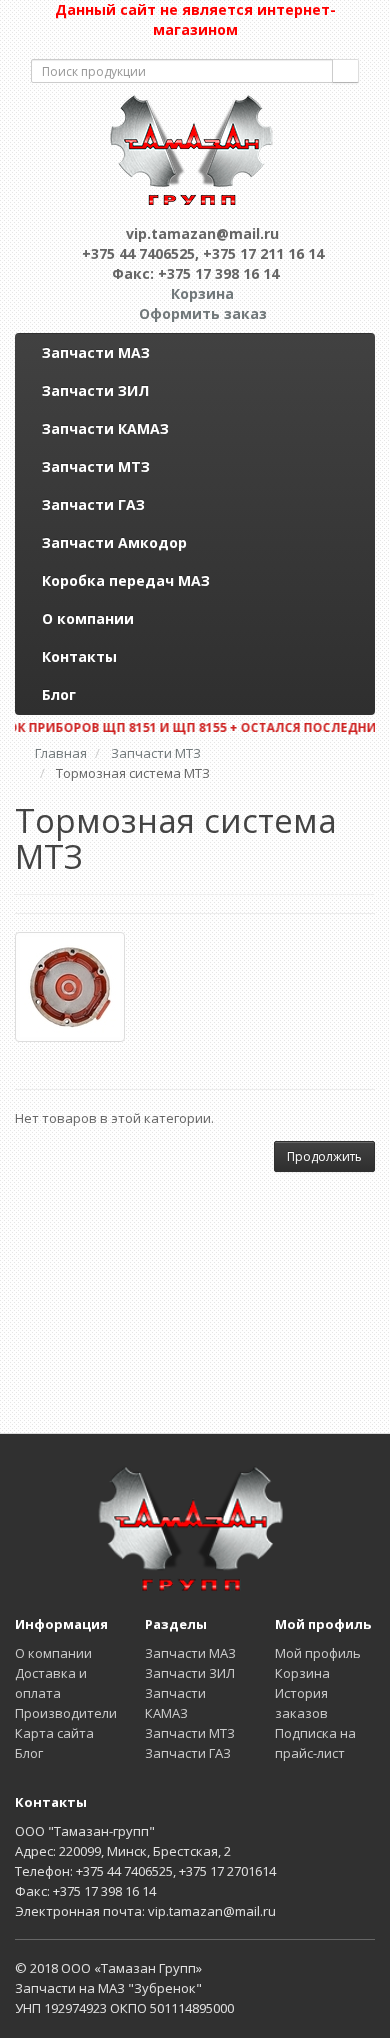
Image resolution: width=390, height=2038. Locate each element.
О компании (88, 618)
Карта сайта (54, 1733)
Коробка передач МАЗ (126, 580)
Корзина (302, 1673)
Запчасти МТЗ (96, 466)
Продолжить (324, 1156)
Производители (66, 1713)
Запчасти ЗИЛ (95, 390)
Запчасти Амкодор (114, 542)
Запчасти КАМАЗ (105, 428)
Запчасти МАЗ (96, 352)
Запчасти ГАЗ (93, 504)
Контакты (79, 656)
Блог (59, 694)
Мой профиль (318, 1653)
